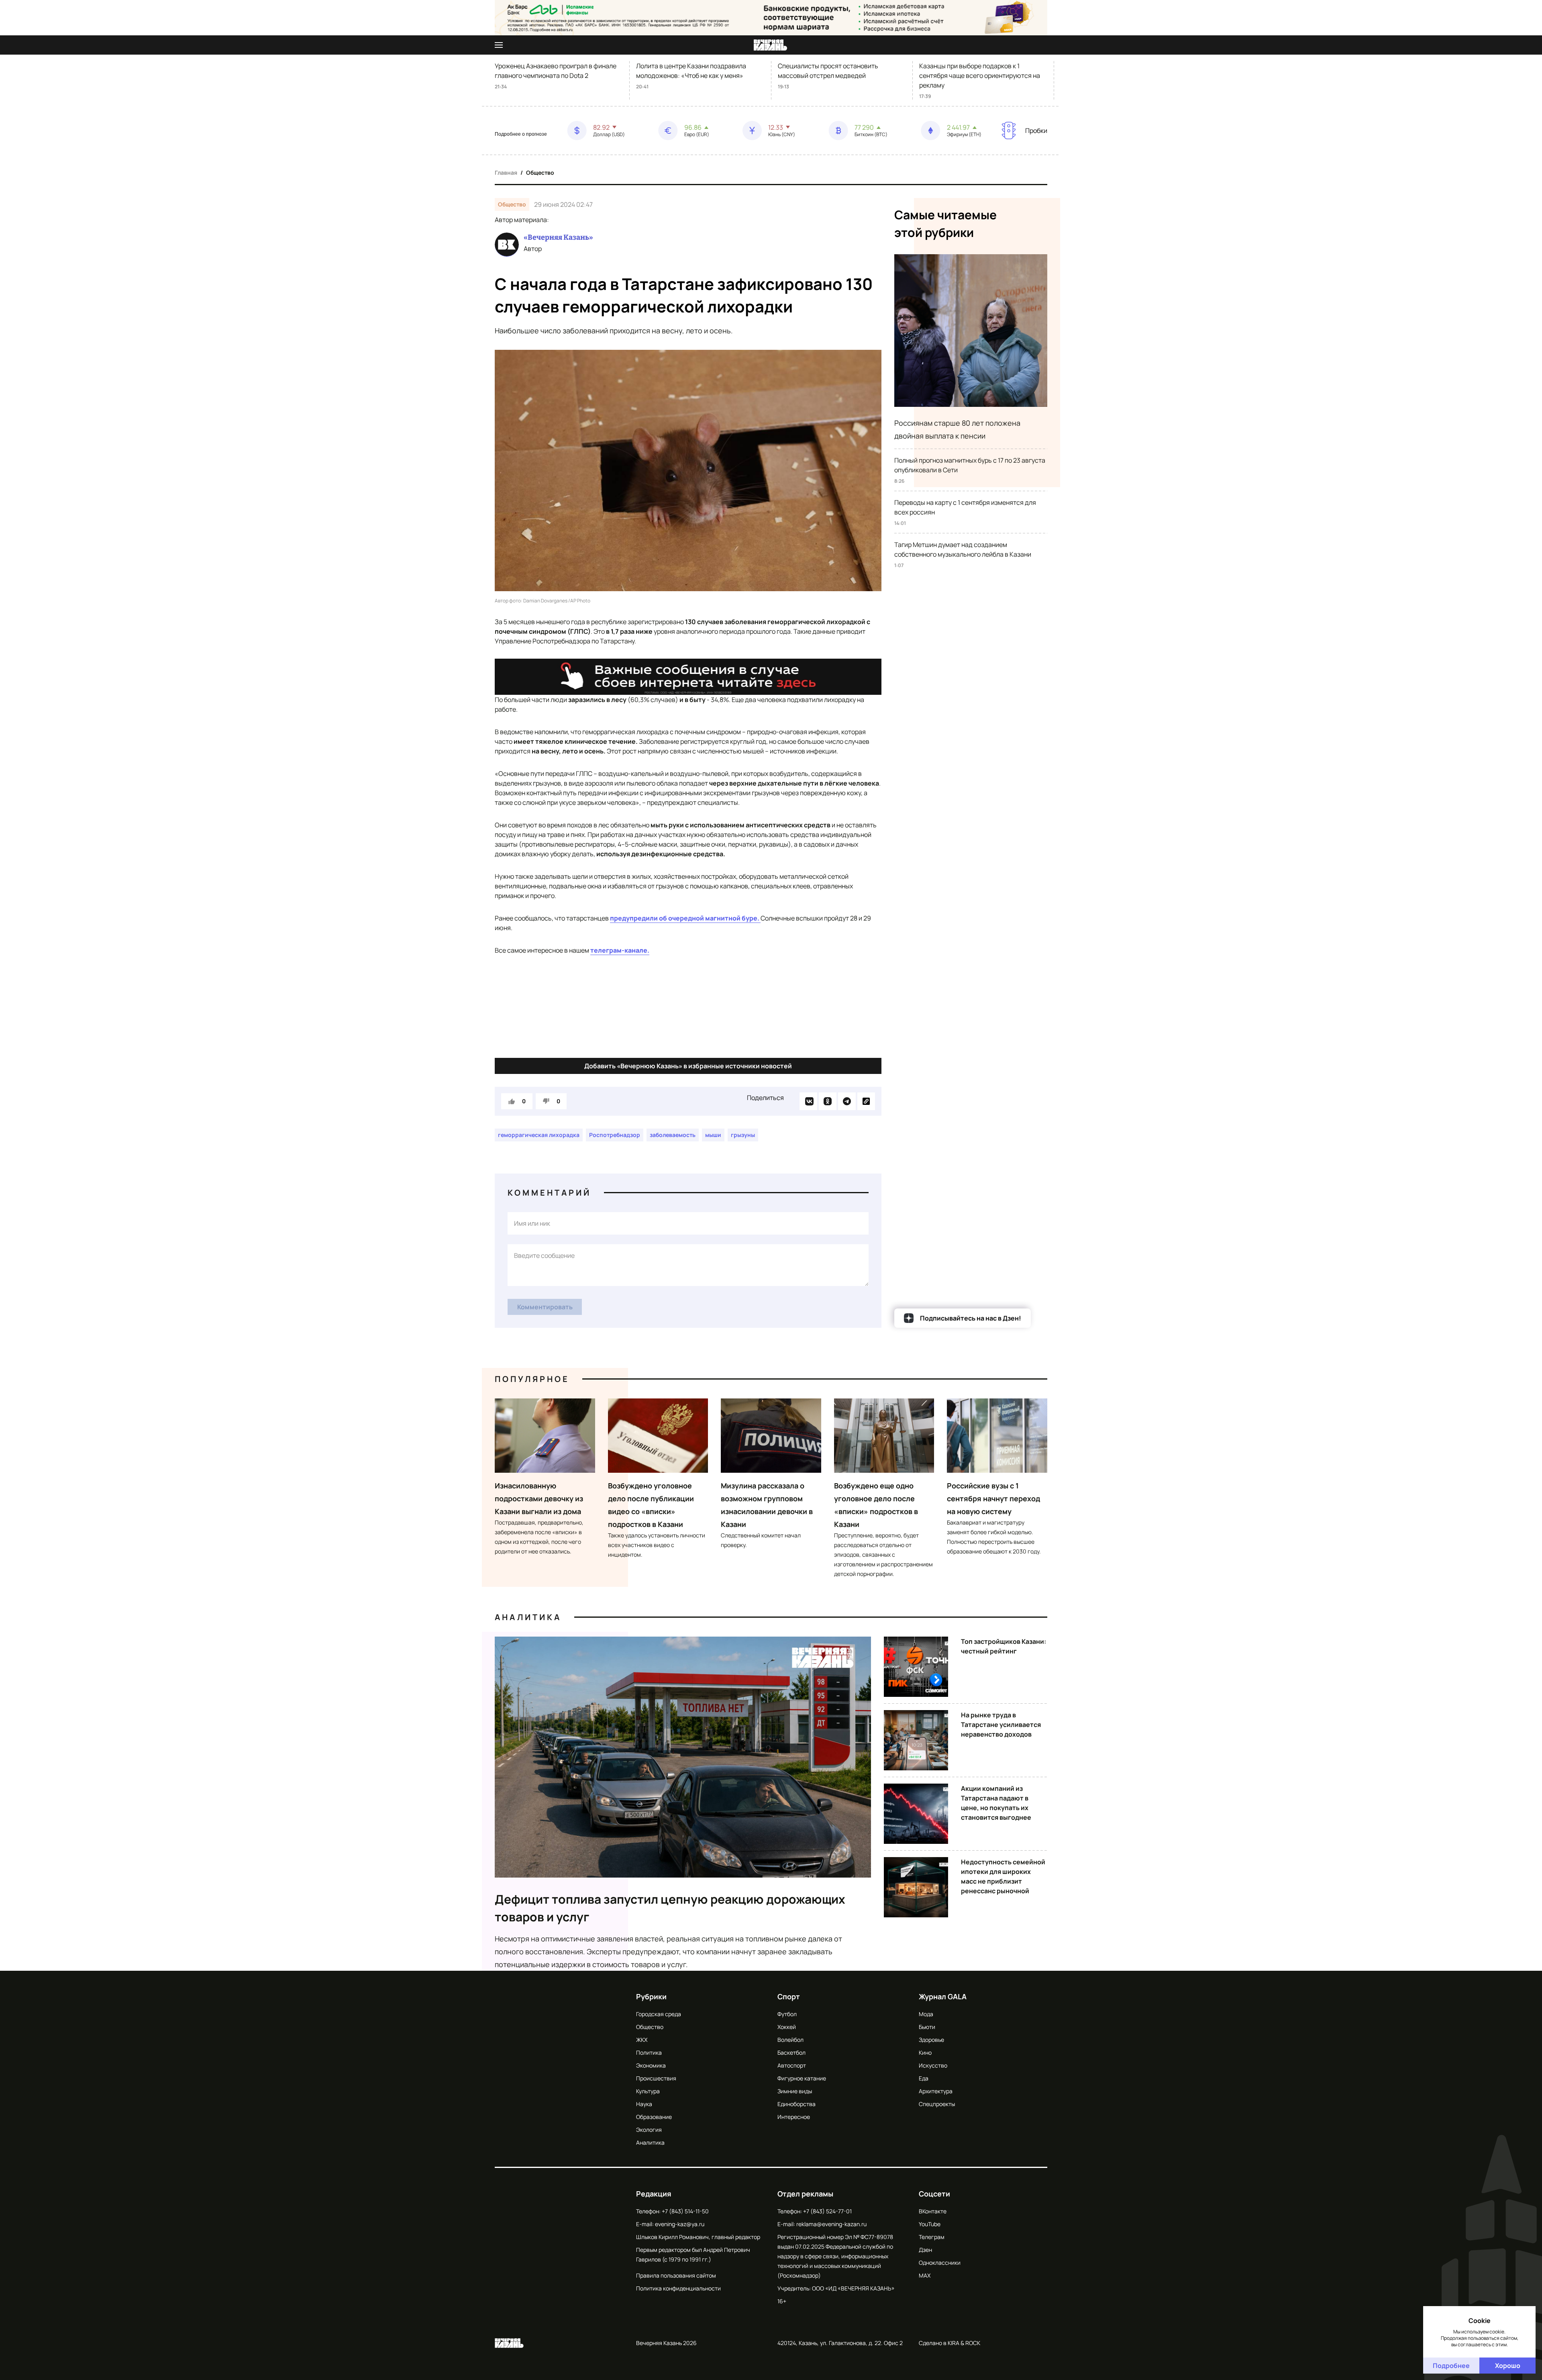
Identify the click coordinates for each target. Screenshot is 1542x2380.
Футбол (787, 2014)
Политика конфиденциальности (678, 2288)
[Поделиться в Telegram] (847, 1101)
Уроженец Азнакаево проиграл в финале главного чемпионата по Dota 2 (556, 71)
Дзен (925, 2250)
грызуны (743, 1135)
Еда (924, 2078)
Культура (648, 2091)
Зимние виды (795, 2091)
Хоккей (787, 2027)
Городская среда (659, 2014)
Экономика (651, 2065)
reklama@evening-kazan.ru (831, 2224)
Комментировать (545, 1307)
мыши (713, 1135)
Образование (654, 2117)
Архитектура (936, 2091)
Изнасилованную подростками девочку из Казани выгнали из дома (539, 1498)
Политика (649, 2052)
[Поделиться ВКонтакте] (808, 1101)
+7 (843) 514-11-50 (685, 2211)
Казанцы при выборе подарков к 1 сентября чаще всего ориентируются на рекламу (980, 76)
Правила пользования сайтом (676, 2275)
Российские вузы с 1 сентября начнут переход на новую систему (993, 1498)
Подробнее (1451, 2366)
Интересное (794, 2117)
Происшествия (656, 2078)
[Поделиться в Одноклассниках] (828, 1101)
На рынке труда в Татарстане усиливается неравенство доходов (1001, 1725)
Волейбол (790, 2040)
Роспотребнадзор (615, 1135)
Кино (925, 2052)
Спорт (789, 1996)
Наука (644, 2104)
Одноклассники (940, 2263)
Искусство (933, 2065)
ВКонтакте (933, 2211)
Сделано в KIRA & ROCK (949, 2343)
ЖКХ (642, 2040)
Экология (649, 2130)
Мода (926, 2014)
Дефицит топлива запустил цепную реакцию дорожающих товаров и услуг (670, 1908)
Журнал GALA (943, 1996)
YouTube (930, 2224)
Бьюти (927, 2027)
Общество (540, 172)
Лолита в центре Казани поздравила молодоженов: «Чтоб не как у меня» (691, 71)
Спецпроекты (937, 2104)
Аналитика (528, 1617)
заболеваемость (673, 1135)
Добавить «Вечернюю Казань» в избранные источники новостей (688, 1066)
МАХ (925, 2275)
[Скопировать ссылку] (866, 1101)
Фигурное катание (802, 2078)
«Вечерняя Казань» (558, 237)
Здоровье (931, 2040)
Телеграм (932, 2237)
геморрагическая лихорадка (539, 1135)
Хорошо (1508, 2366)
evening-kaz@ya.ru (680, 2224)
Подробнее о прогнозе (521, 134)
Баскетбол (791, 2052)
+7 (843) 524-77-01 (827, 2211)
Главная (506, 172)
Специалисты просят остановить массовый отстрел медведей (828, 71)
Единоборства (796, 2104)
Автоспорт (792, 2065)
